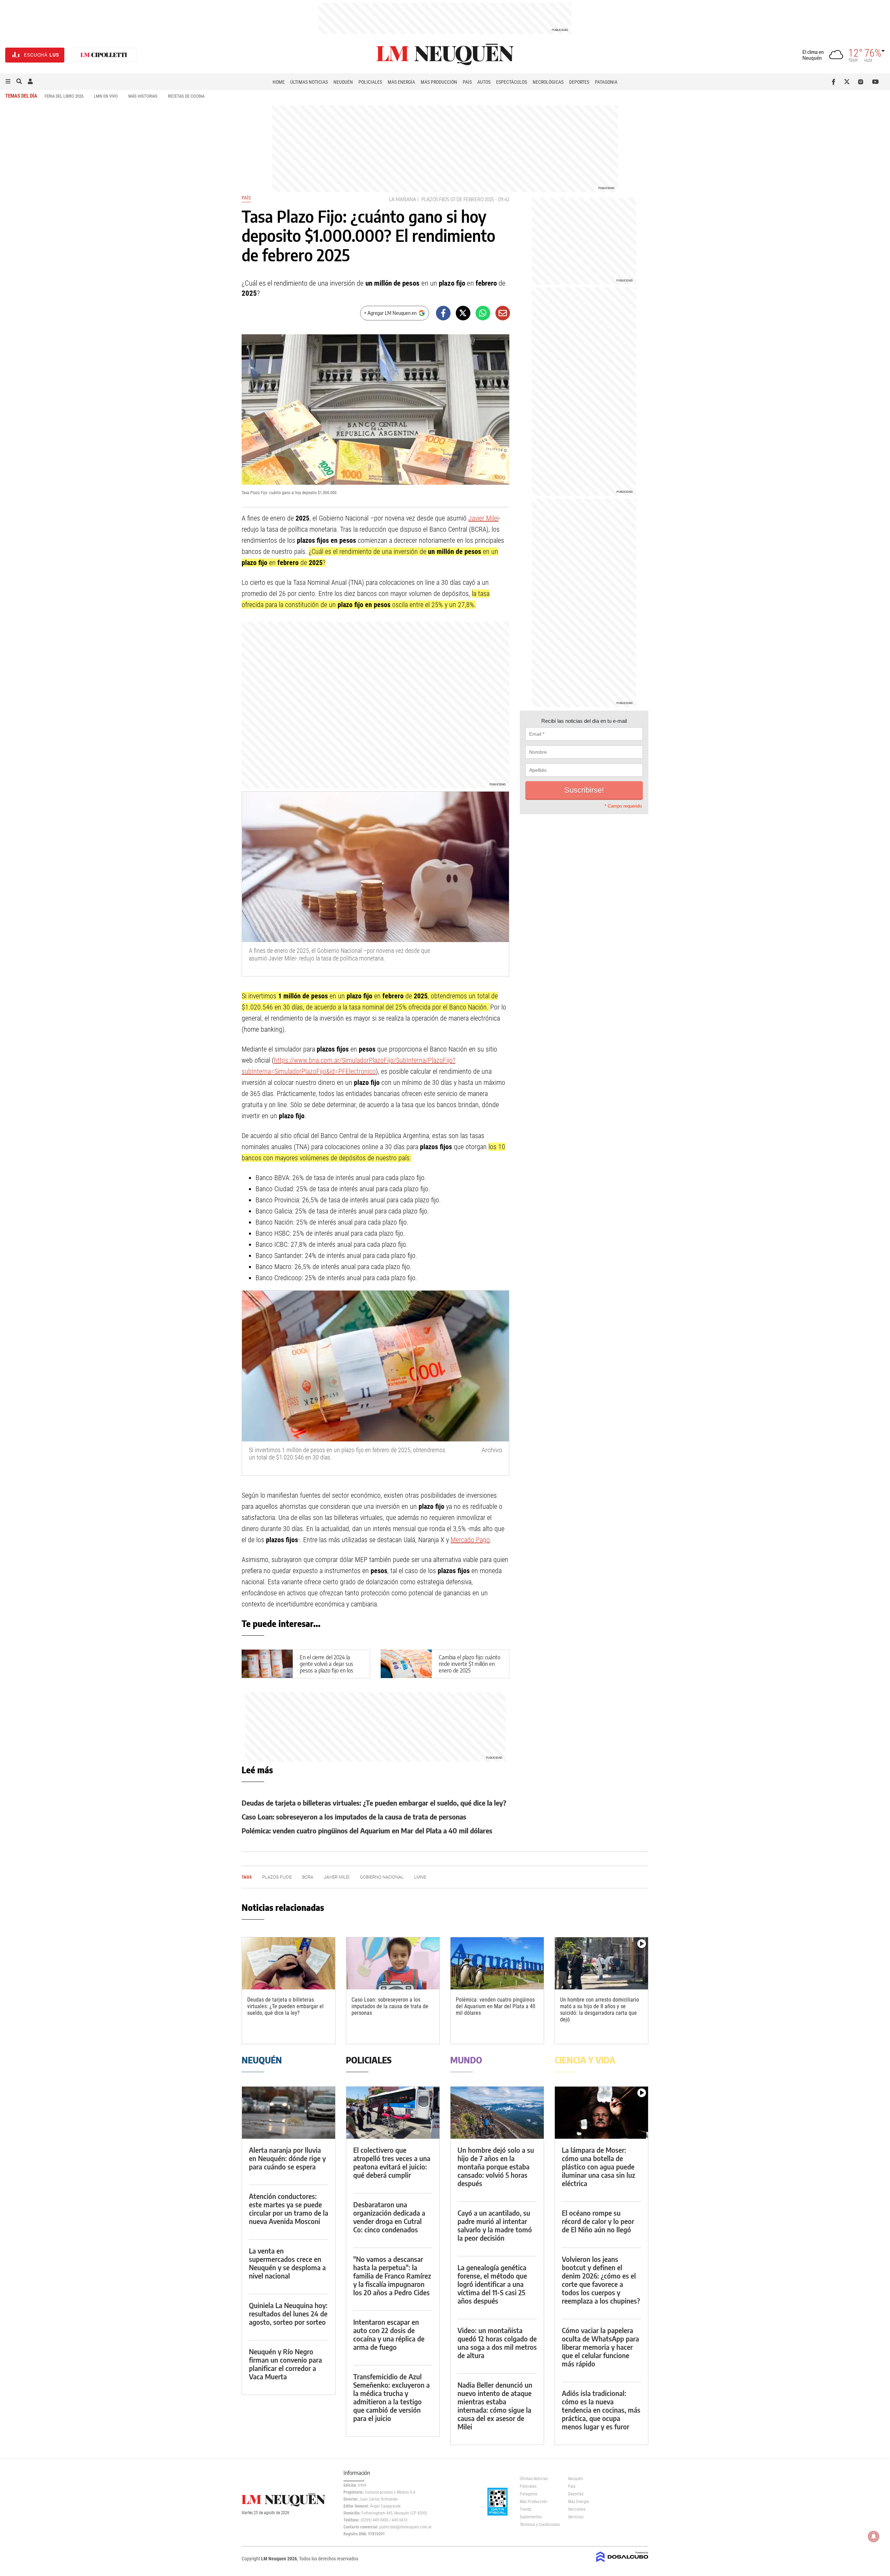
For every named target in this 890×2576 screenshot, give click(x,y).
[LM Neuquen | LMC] (104, 55)
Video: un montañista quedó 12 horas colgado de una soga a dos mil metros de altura (497, 2343)
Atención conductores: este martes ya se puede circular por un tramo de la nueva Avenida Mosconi (289, 2209)
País (467, 82)
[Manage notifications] (874, 2536)
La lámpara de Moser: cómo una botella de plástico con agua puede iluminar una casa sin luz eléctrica (598, 2166)
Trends (525, 2509)
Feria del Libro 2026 (64, 96)
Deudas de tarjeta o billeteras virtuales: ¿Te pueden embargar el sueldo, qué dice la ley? (374, 1803)
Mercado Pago (470, 1540)
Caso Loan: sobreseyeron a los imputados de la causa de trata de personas (354, 1817)
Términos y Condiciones (539, 2525)
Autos (484, 82)
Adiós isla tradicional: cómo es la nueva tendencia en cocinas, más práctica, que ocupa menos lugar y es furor (601, 2410)
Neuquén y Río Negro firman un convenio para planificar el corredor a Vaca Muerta (285, 2364)
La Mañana (403, 199)
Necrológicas (548, 82)
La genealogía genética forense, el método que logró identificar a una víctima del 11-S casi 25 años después (492, 2284)
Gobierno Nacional (382, 1877)
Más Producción (439, 82)
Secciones (577, 2509)
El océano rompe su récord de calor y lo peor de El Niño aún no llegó (598, 2221)
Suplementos (531, 2517)
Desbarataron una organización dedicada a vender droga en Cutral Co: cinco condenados (389, 2217)
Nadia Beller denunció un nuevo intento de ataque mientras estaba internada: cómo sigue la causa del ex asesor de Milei (495, 2406)
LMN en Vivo (106, 96)
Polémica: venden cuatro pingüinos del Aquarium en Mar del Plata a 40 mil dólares (367, 1830)
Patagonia (606, 82)
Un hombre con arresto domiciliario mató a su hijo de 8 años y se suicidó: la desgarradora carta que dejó (600, 2010)
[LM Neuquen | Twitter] (848, 82)
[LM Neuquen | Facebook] (835, 82)
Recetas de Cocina (186, 96)
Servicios (576, 2517)
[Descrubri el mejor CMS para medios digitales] (622, 2563)
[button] (8, 82)
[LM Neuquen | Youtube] (876, 82)
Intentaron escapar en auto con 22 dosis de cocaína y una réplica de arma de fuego (389, 2334)
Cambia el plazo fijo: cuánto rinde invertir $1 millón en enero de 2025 (470, 1663)
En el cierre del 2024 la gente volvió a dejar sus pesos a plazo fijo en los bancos (326, 1667)
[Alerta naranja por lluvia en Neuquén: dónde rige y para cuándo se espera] (289, 2113)
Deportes (579, 82)
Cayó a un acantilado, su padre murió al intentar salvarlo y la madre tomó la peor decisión (495, 2225)
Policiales (370, 82)
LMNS (420, 1877)
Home (279, 82)
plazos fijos (435, 199)
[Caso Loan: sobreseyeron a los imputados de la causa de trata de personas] (393, 1964)
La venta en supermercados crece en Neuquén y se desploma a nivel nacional (287, 2263)
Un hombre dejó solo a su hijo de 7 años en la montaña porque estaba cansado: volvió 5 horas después (496, 2166)
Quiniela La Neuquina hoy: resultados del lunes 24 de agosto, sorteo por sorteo (288, 2313)
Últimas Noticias (309, 82)
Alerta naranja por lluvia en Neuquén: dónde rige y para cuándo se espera (287, 2158)
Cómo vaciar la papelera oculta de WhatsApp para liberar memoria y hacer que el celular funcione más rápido (600, 2347)
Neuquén (343, 82)
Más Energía (401, 82)
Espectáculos (512, 82)
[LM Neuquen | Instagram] (862, 82)
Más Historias (143, 96)
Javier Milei (483, 518)
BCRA (308, 1877)
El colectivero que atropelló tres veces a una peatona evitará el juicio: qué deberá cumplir (392, 2162)
